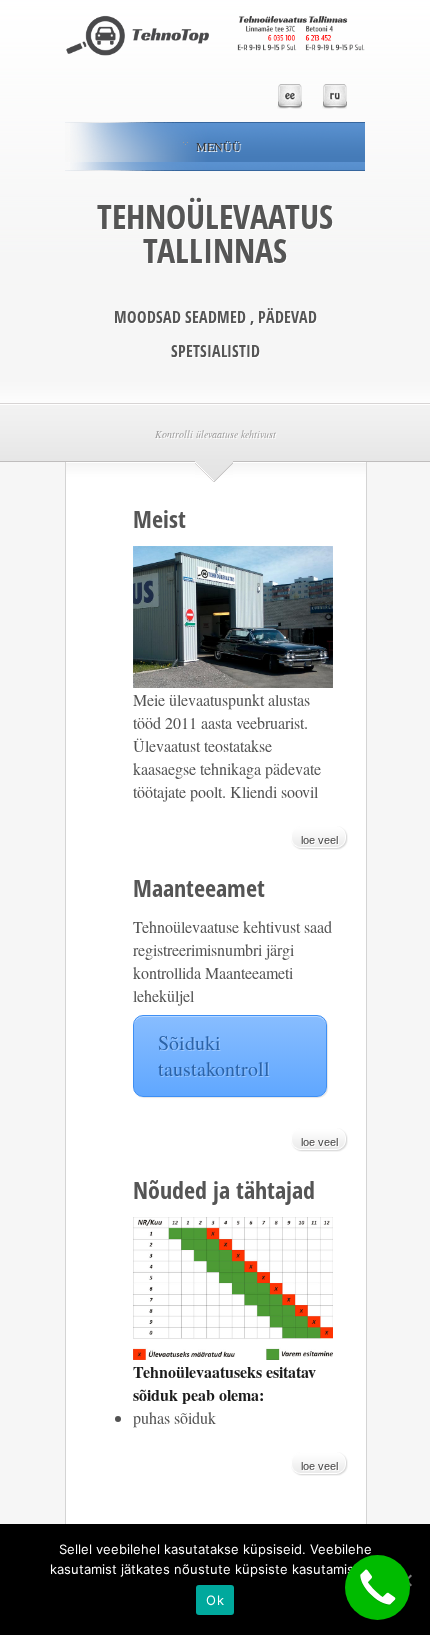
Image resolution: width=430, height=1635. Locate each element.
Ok (215, 1600)
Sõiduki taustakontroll (214, 1055)
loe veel (319, 840)
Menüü (218, 146)
